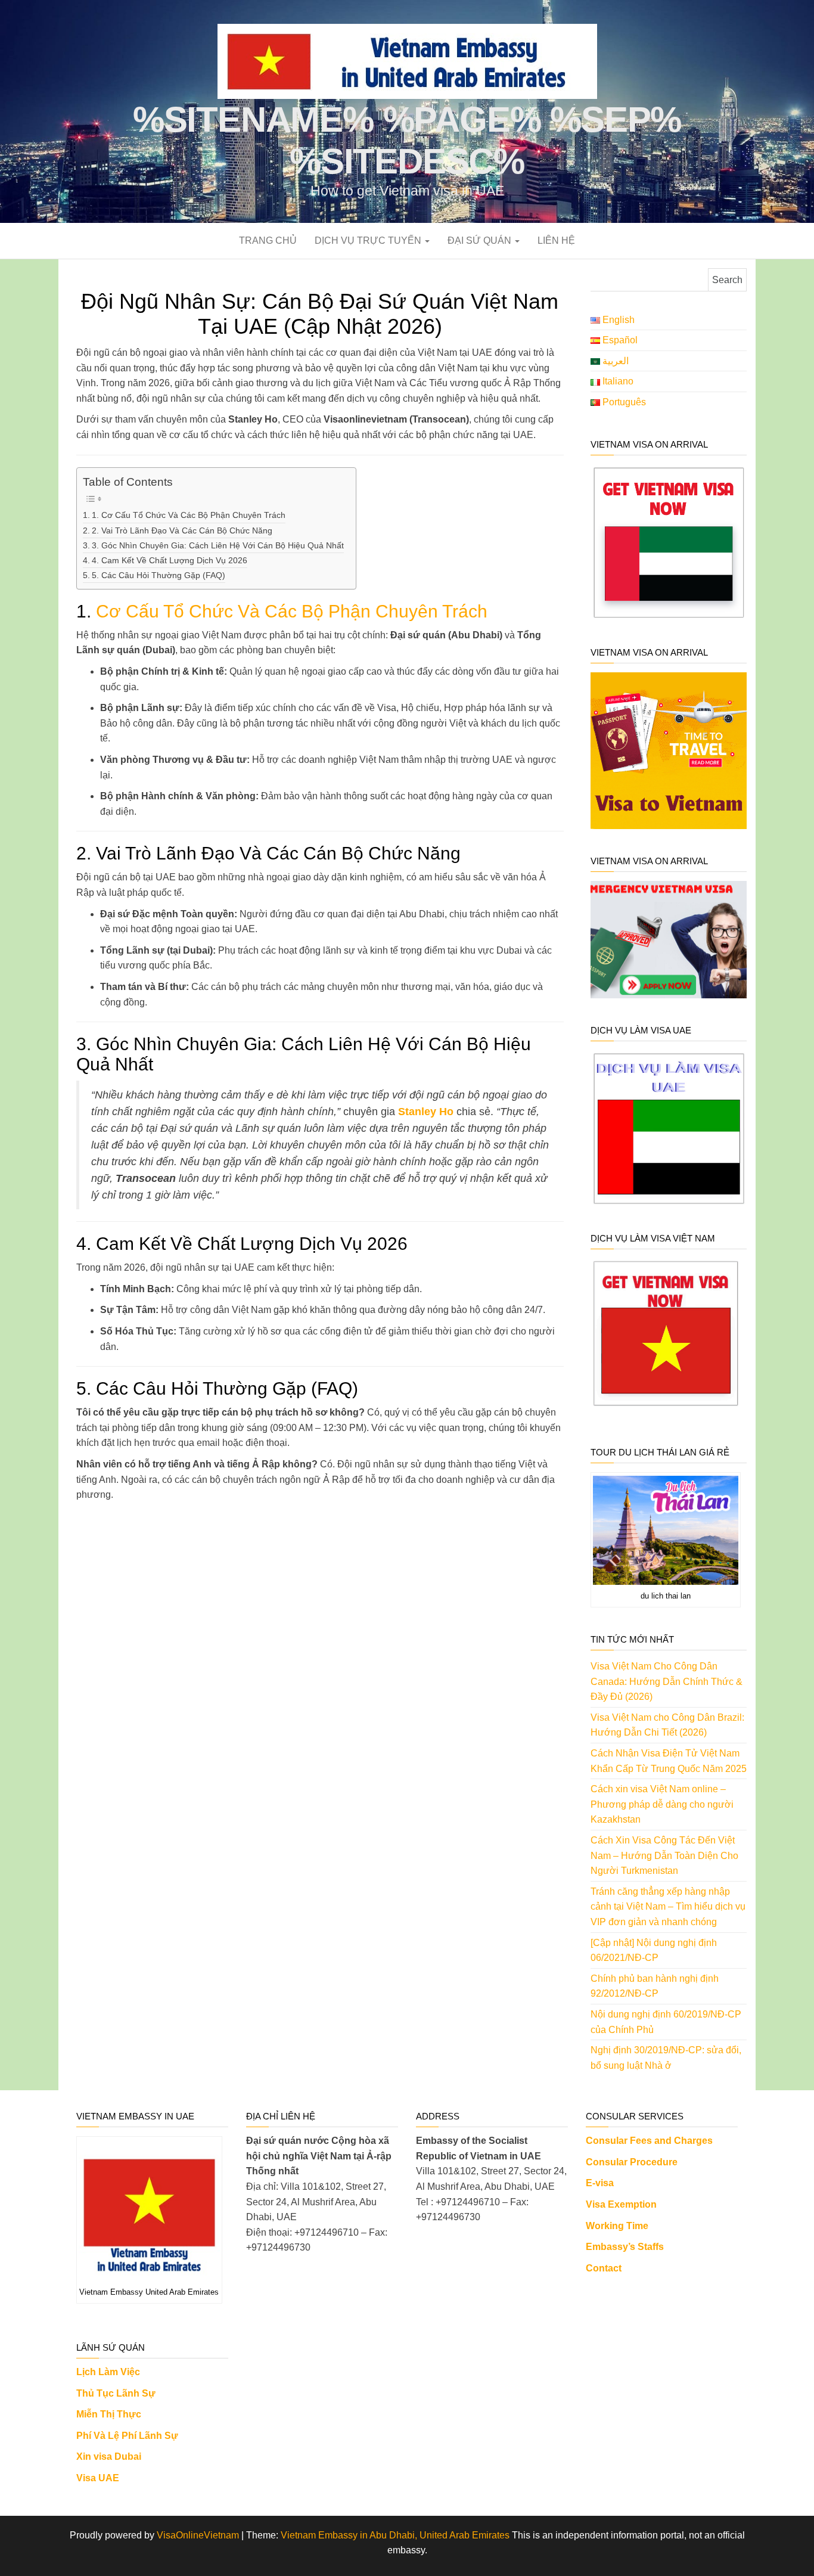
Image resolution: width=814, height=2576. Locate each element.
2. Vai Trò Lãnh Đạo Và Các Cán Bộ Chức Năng (182, 530)
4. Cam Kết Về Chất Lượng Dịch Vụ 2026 (170, 560)
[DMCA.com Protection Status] (322, 2380)
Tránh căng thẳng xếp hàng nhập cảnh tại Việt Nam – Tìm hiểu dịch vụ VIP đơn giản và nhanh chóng (668, 1907)
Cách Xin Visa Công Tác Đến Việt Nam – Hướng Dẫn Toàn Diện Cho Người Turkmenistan (664, 1855)
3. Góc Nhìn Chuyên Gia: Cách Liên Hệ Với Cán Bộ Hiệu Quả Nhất (218, 545)
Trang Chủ (268, 240)
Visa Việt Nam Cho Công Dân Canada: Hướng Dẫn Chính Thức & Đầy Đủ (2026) (667, 1681)
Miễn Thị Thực (109, 2414)
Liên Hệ (556, 240)
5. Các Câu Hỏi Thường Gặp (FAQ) (159, 575)
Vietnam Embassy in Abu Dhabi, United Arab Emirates (395, 2535)
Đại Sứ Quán (481, 240)
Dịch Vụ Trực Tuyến (369, 240)
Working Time (617, 2226)
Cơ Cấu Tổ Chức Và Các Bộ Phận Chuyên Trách (292, 611)
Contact (604, 2268)
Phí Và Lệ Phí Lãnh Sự (127, 2436)
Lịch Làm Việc (108, 2372)
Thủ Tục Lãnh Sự (116, 2393)
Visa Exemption (621, 2204)
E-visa (600, 2183)
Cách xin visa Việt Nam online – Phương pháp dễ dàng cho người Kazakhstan (662, 1804)
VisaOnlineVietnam (198, 2535)
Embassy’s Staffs (625, 2247)
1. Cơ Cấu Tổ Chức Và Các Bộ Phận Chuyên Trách (189, 515)
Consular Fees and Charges (649, 2141)
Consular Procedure (632, 2162)
